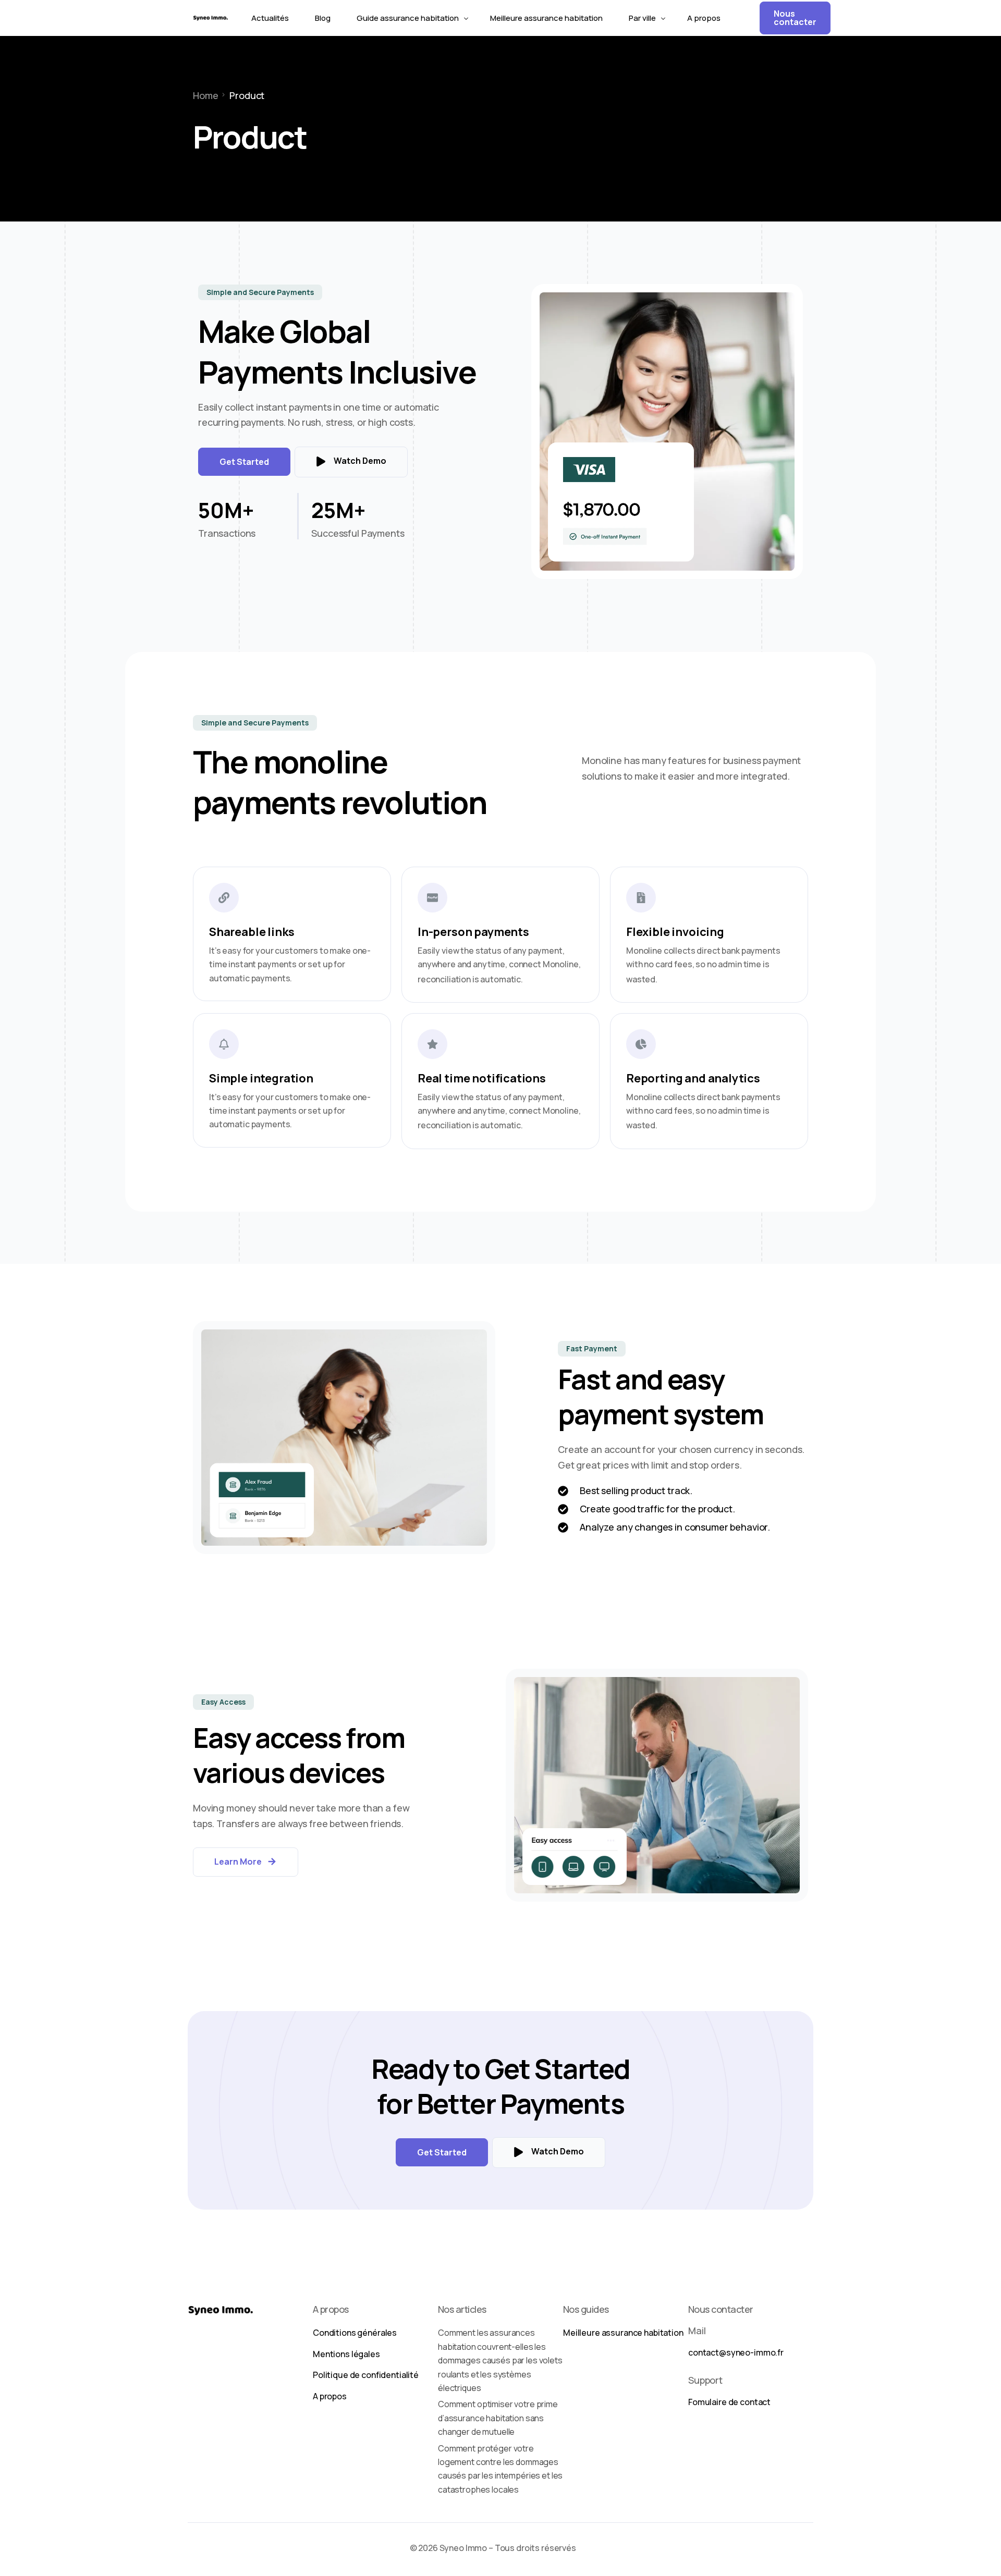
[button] (260, 292)
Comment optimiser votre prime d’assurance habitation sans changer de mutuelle (498, 2418)
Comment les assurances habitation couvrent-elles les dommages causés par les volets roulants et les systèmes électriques (500, 2360)
